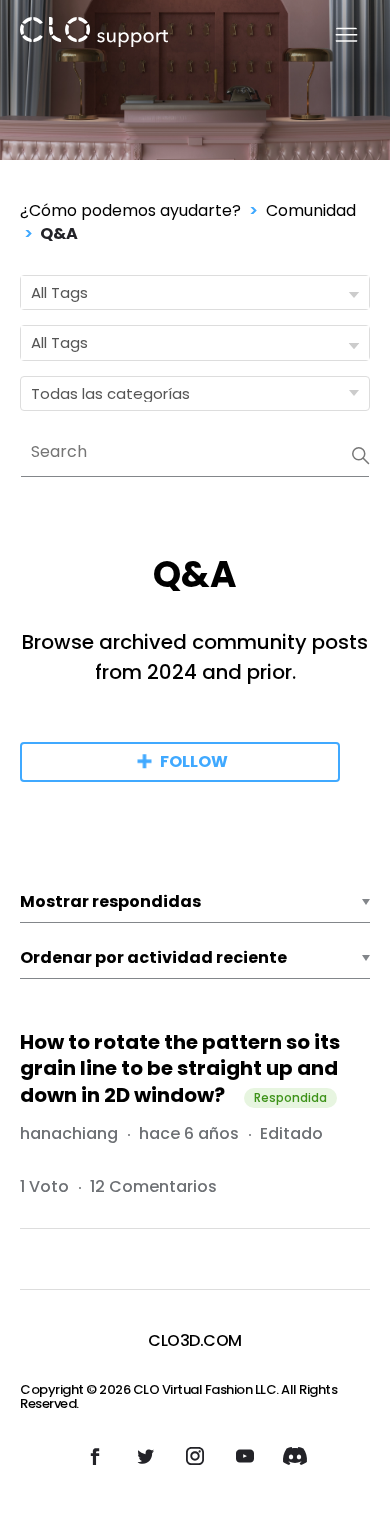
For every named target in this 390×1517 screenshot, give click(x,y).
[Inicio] (94, 35)
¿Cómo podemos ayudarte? (130, 210)
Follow (194, 761)
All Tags (59, 292)
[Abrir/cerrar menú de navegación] (334, 35)
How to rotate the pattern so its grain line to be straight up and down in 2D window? (180, 1068)
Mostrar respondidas (110, 901)
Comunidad (311, 210)
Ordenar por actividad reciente (153, 957)
